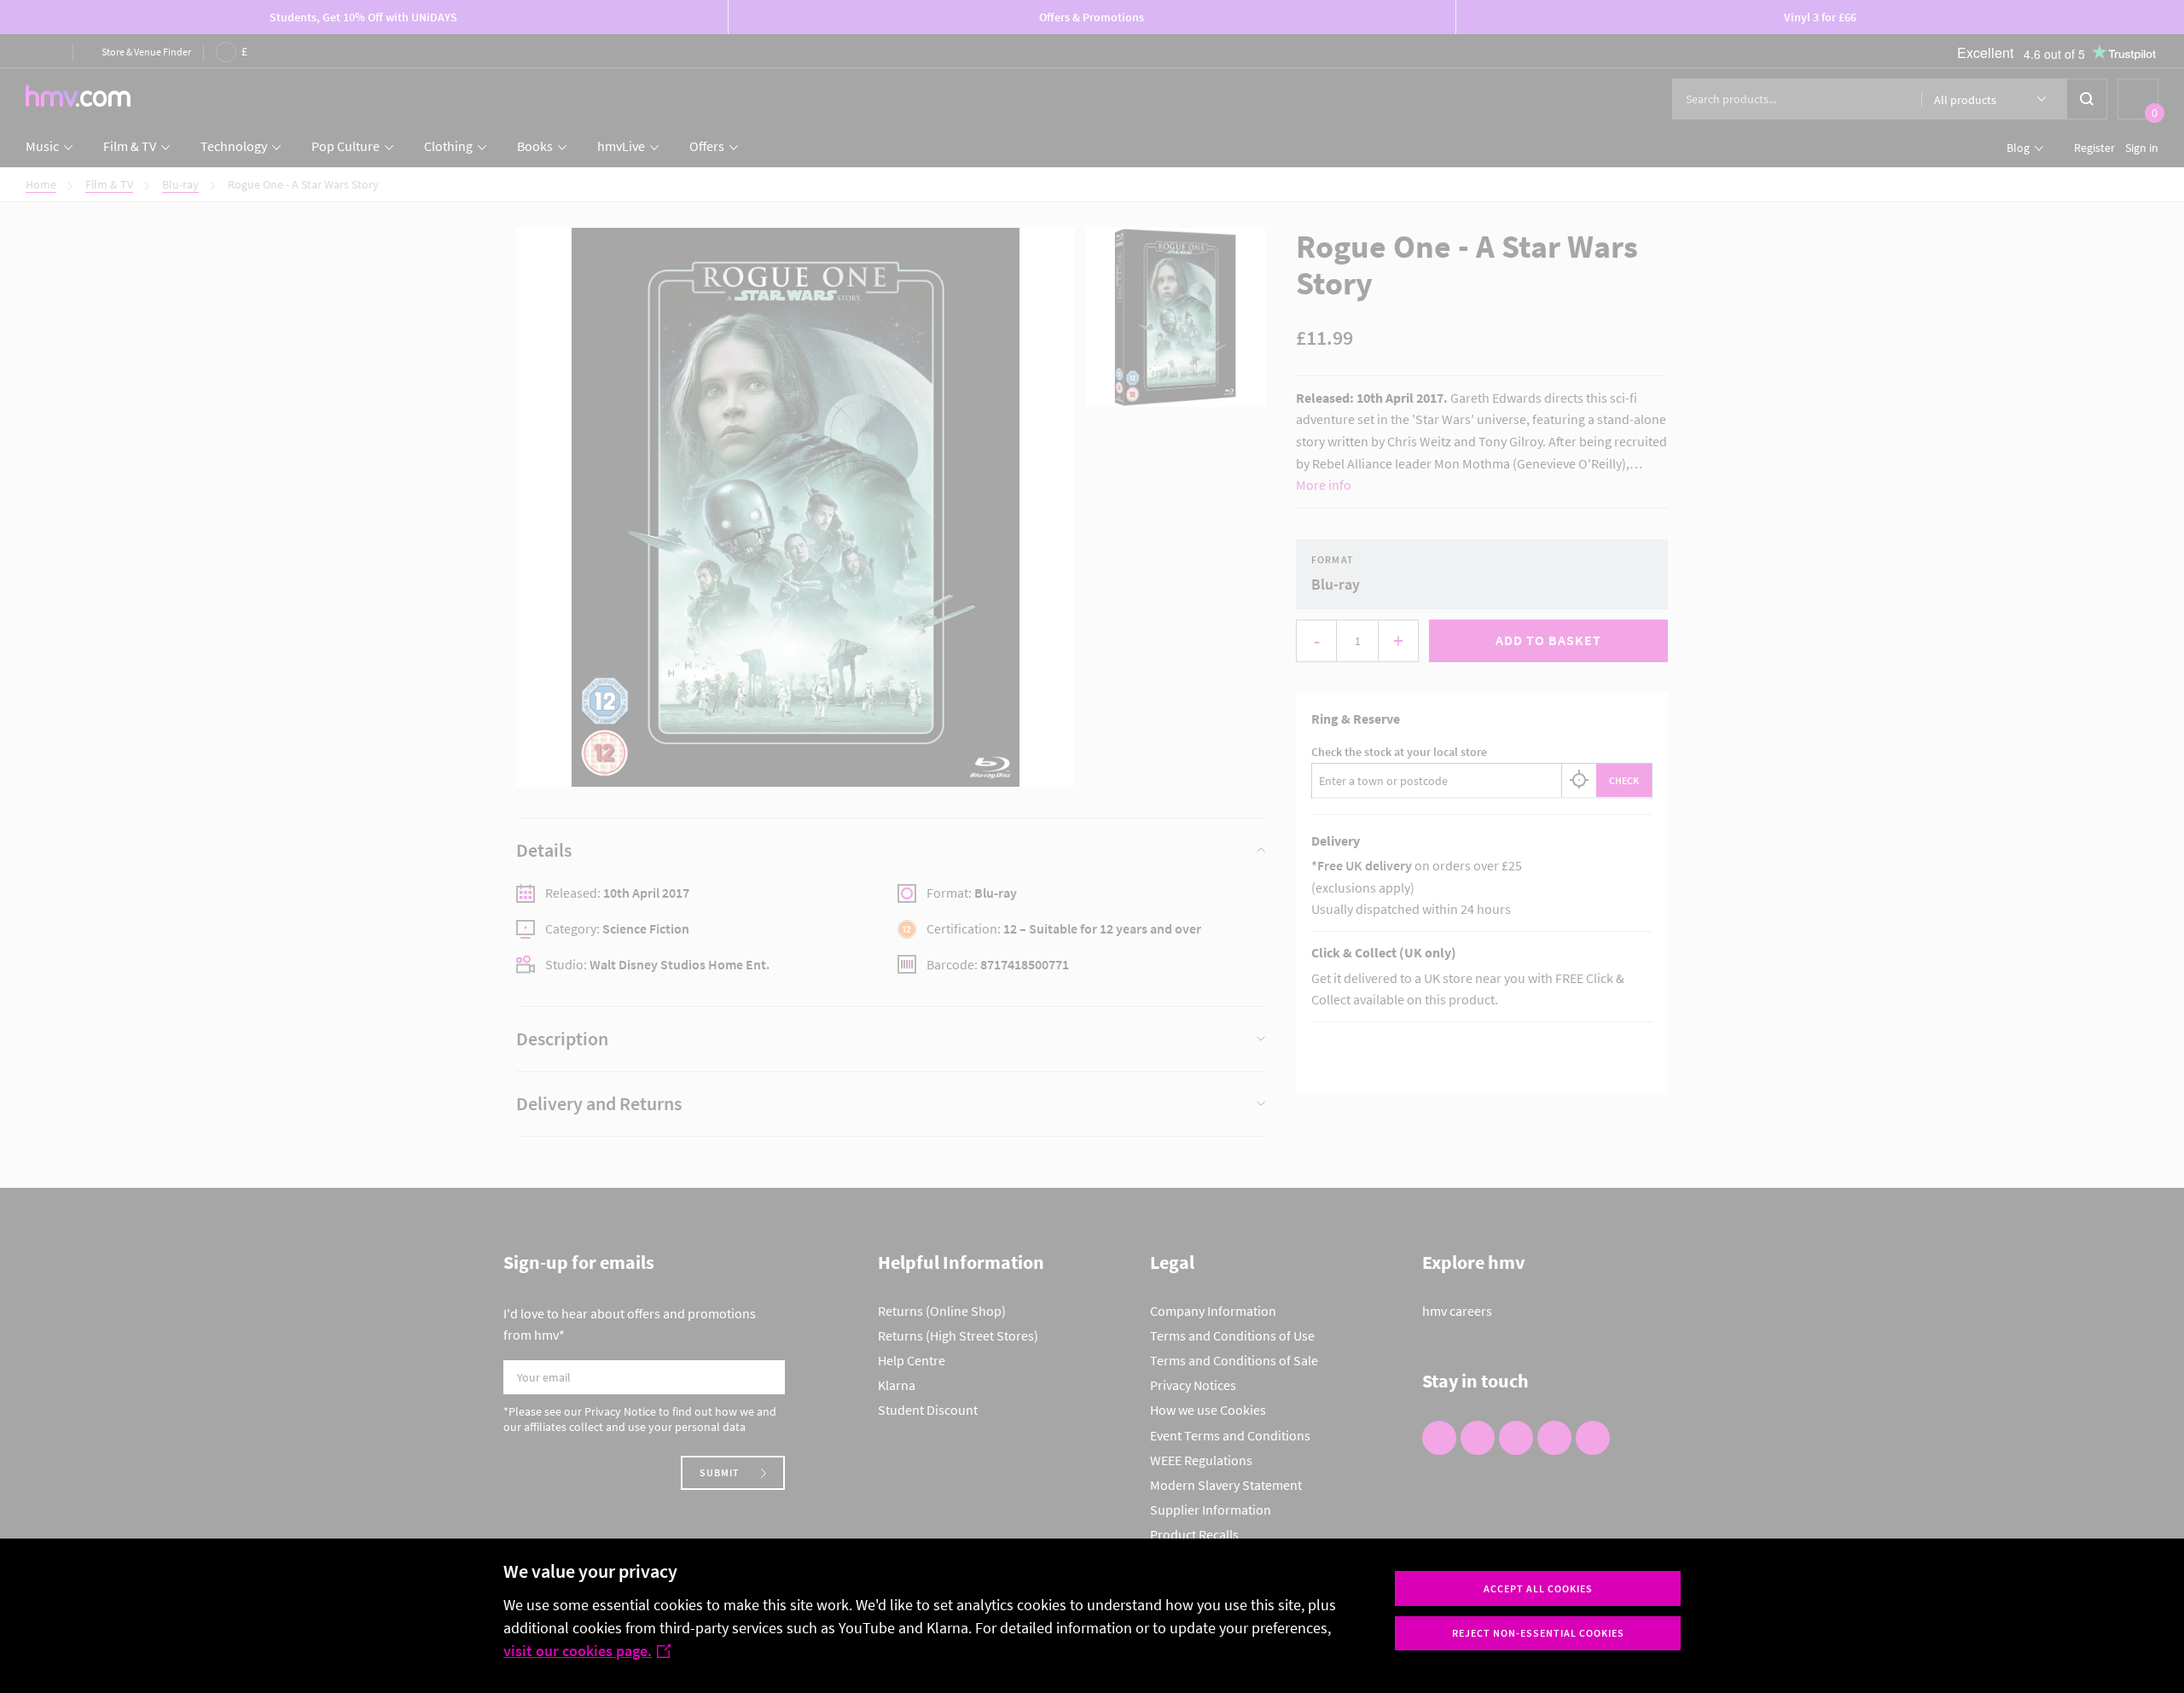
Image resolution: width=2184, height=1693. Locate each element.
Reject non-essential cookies (1538, 1633)
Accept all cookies (1538, 1588)
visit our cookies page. (578, 1651)
